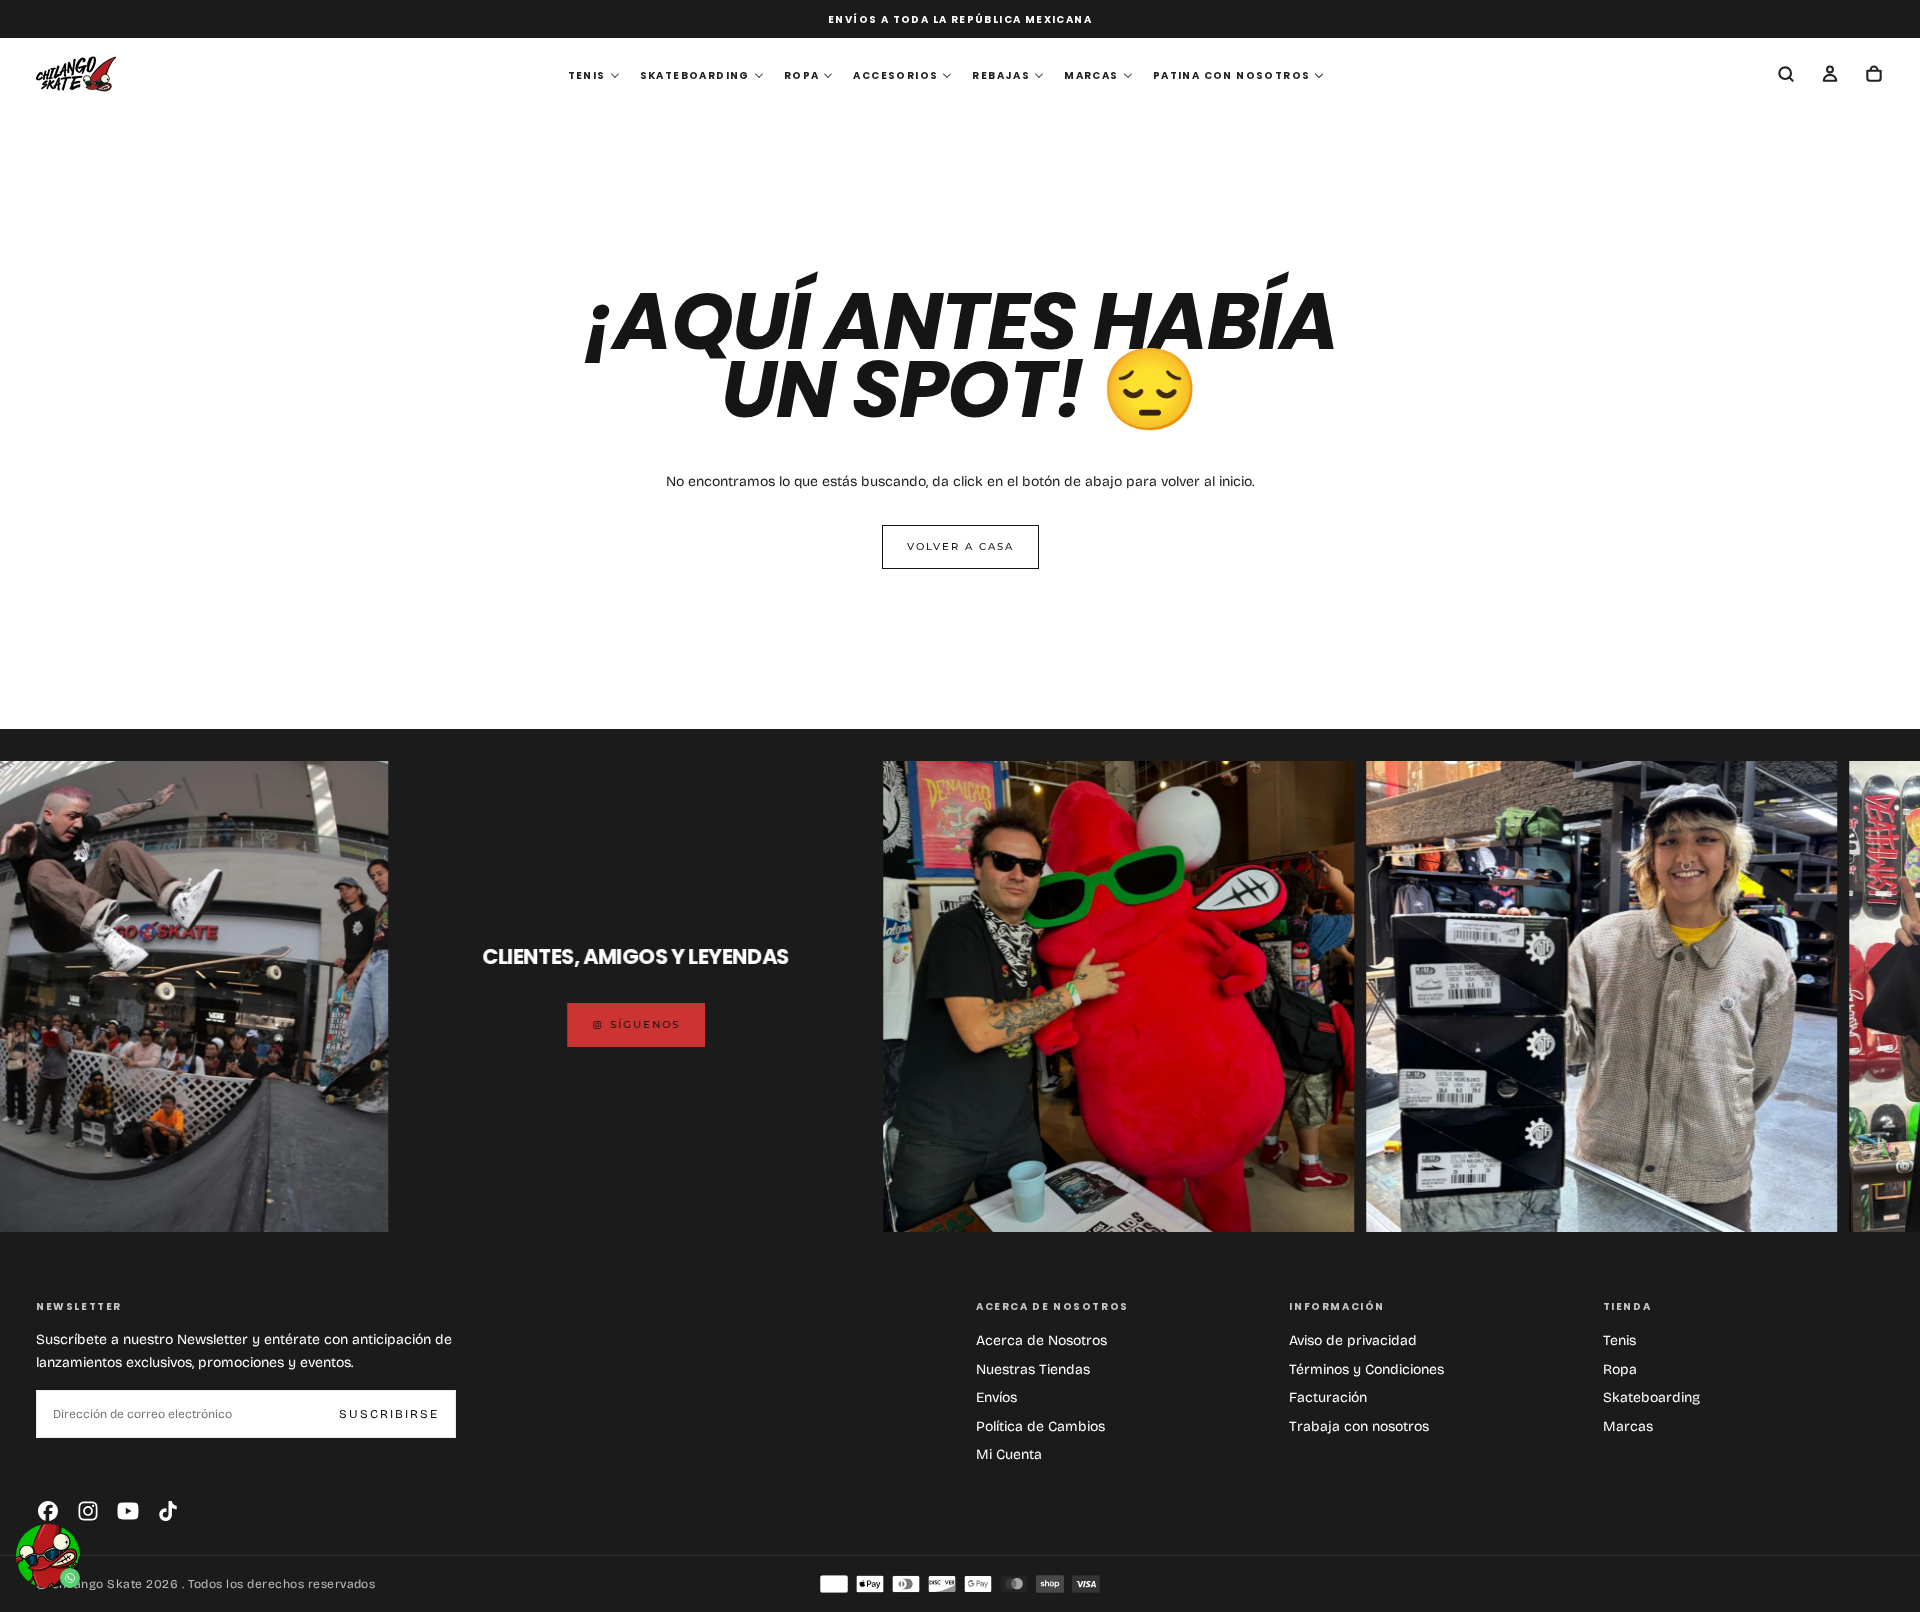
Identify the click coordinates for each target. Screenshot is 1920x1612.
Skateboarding (1651, 1397)
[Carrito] (1874, 76)
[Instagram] (88, 1511)
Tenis (1619, 1340)
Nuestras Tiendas (1033, 1369)
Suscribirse (389, 1414)
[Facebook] (48, 1511)
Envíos (996, 1397)
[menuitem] (594, 76)
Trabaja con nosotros (1359, 1426)
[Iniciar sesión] (1830, 76)
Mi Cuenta (1009, 1454)
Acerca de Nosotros (1041, 1340)
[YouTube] (128, 1511)
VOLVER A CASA (960, 546)
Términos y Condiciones (1366, 1369)
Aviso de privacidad (1353, 1340)
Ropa (1620, 1369)
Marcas (1628, 1426)
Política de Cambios (1040, 1426)
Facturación (1328, 1397)
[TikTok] (168, 1511)
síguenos (550, 1024)
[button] (1786, 76)
